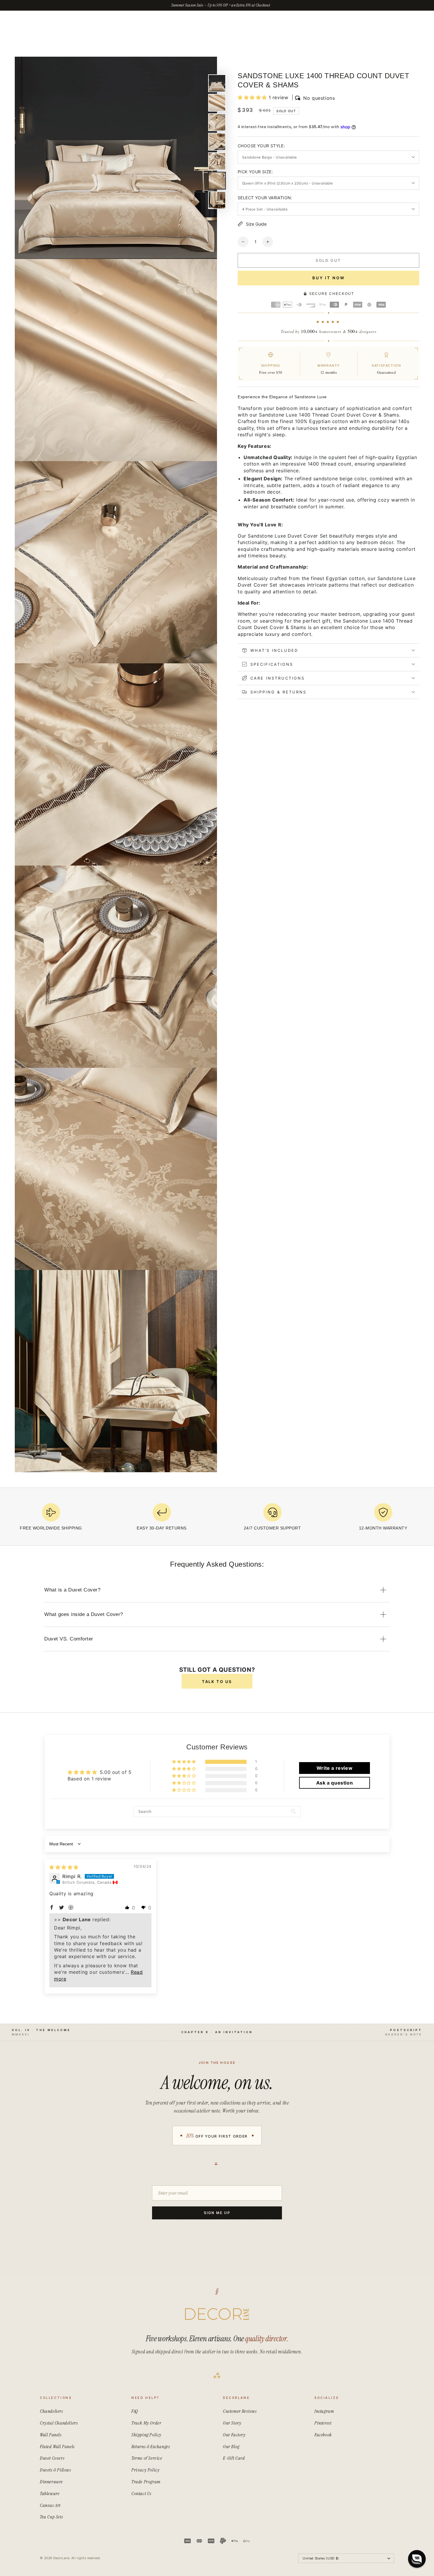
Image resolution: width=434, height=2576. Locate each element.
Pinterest (323, 2423)
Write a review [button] (335, 1768)
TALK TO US (217, 1682)
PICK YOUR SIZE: (255, 172)
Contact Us (141, 2493)
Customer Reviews (240, 2411)
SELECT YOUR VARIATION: (265, 198)
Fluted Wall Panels (57, 2447)
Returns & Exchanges (151, 2447)
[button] (253, 97)
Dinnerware (51, 2482)
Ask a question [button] (335, 1783)
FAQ (135, 2411)
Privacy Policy (145, 2470)
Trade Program (146, 2482)
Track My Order (146, 2423)
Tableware (50, 2493)
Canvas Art (50, 2505)
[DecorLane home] (217, 2314)
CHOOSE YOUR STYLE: (261, 146)
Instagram (324, 2411)
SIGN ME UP (217, 2213)
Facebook (323, 2435)
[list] (217, 1519)
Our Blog (231, 2447)
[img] (64, 1867)
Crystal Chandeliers (59, 2423)
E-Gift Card (234, 2458)
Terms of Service (147, 2458)
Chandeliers (52, 2411)
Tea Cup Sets (51, 2517)
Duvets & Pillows (56, 2470)
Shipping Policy (146, 2435)
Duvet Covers (52, 2458)
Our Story (232, 2423)
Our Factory (234, 2435)
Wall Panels (51, 2435)
